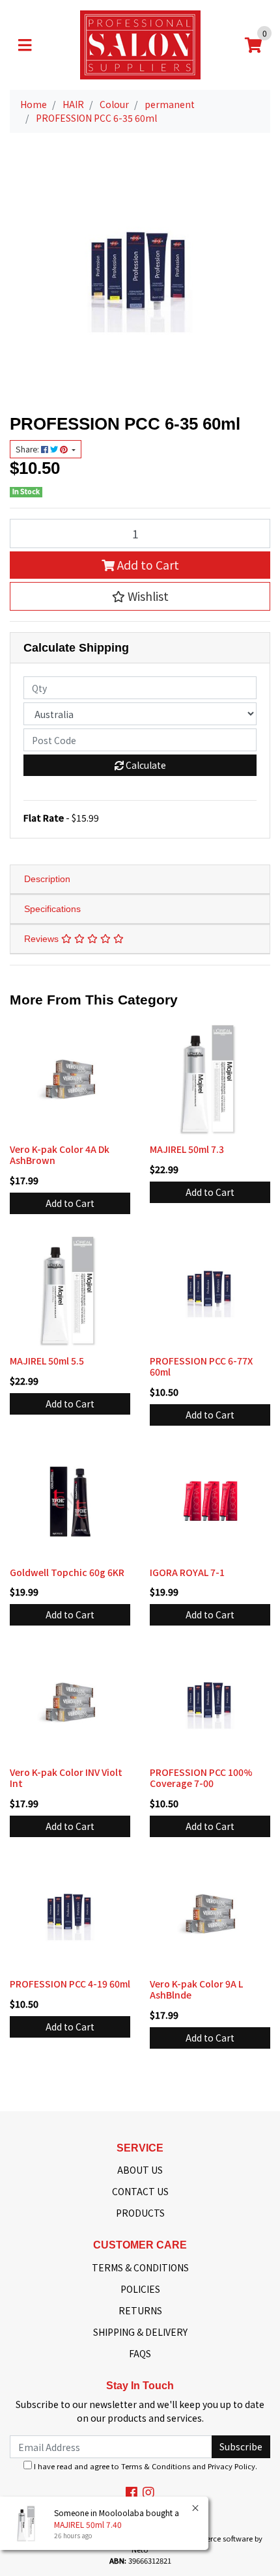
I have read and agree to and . (145, 2466)
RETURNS (140, 2310)
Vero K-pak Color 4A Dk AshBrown (60, 1155)
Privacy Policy (231, 2466)
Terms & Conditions (156, 2466)
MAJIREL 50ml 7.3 (187, 1149)
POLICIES (140, 2289)
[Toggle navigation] (25, 45)
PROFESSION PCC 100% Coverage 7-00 (201, 1778)
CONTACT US (140, 2191)
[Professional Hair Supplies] (140, 44)
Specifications (52, 909)
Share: (28, 449)
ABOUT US (140, 2170)
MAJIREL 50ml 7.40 (88, 2524)
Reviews (43, 939)
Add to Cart (147, 565)
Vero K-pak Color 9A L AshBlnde (196, 1989)
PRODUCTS (140, 2213)
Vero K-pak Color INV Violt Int (66, 1778)
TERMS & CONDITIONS (140, 2267)
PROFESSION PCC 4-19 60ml (70, 1984)
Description (47, 879)
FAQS (140, 2353)
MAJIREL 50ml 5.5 (47, 1361)
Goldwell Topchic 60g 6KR (67, 1572)
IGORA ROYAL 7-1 (187, 1572)
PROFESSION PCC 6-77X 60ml (201, 1366)
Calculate (145, 765)
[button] (140, 596)
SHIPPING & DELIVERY (140, 2332)
